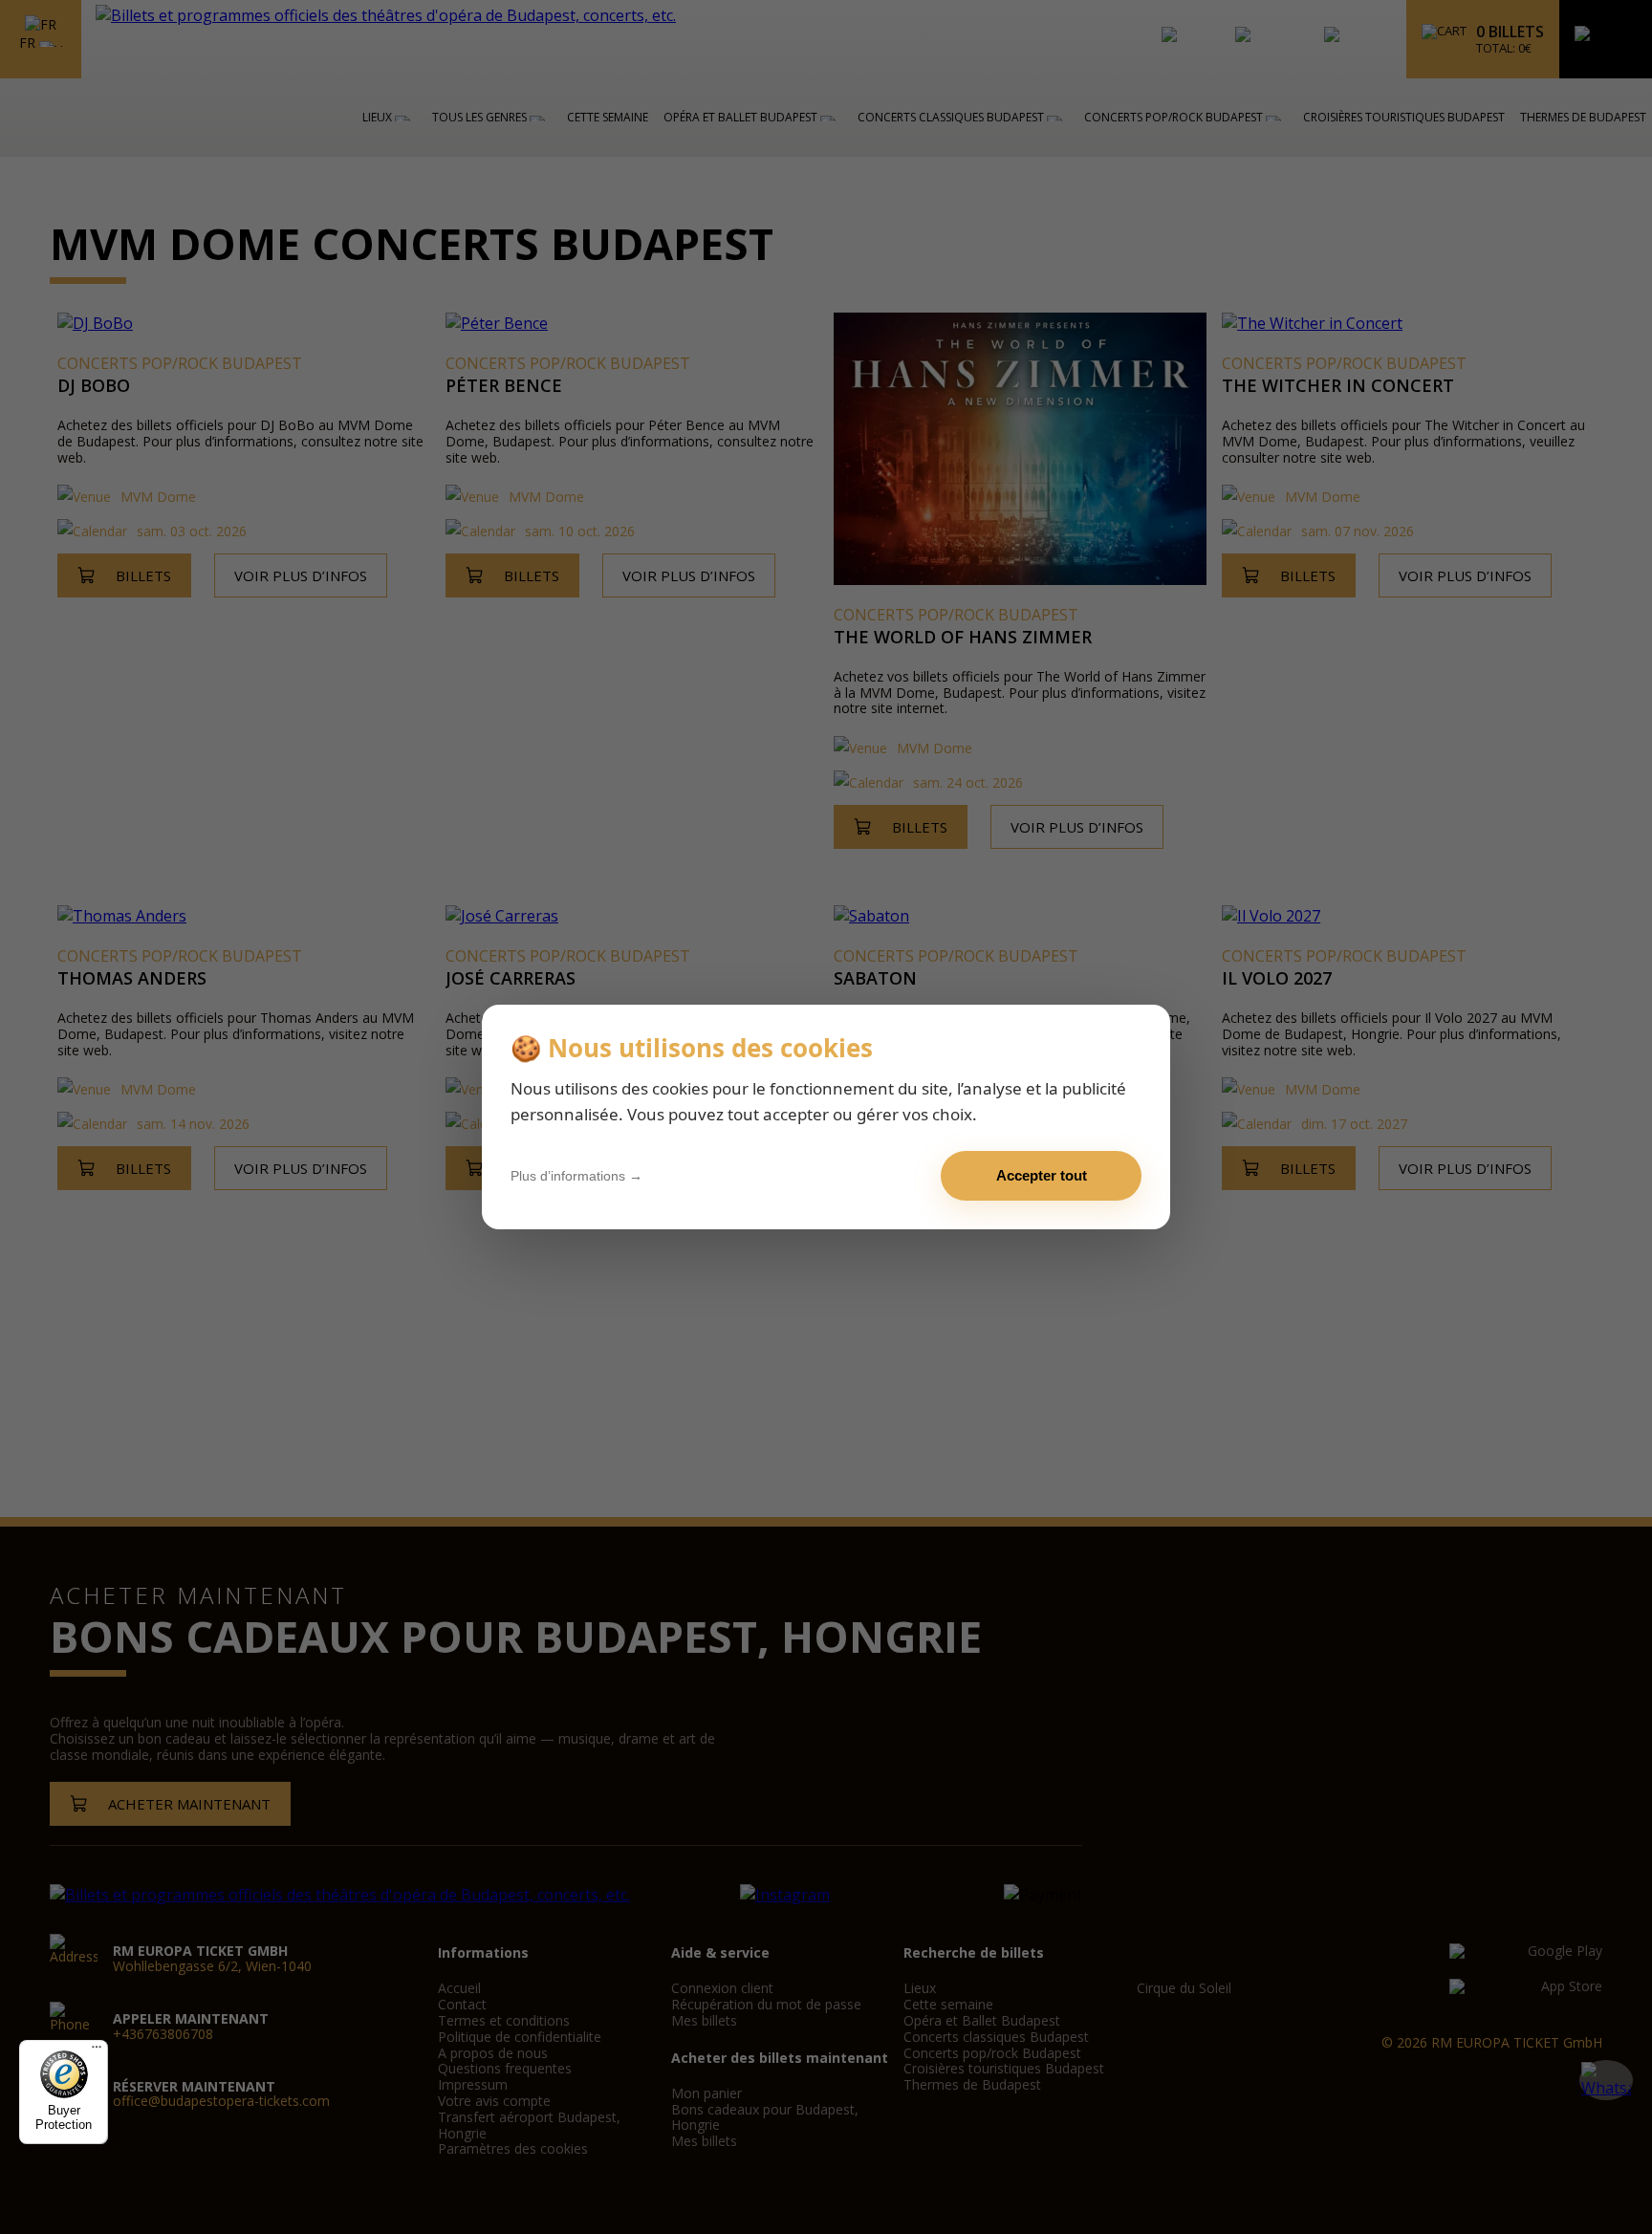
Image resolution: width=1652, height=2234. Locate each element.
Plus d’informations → (576, 1176)
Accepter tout (1042, 1175)
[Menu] (97, 2051)
